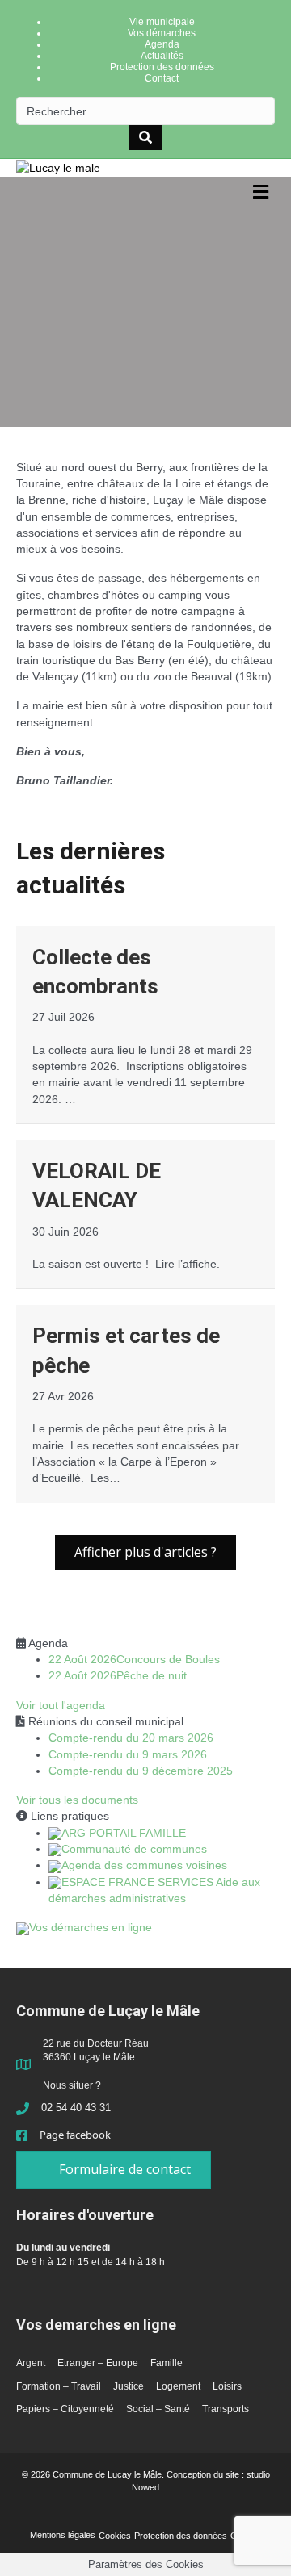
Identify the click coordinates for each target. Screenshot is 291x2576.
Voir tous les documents (77, 1800)
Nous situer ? (72, 2085)
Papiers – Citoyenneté (65, 2409)
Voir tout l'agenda (61, 1705)
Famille (167, 2363)
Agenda (162, 44)
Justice (129, 2386)
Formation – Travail (59, 2386)
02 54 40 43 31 (76, 2108)
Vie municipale (162, 22)
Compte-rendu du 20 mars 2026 (131, 1738)
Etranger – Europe (98, 2363)
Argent (31, 2363)
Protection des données (162, 67)
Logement (178, 2386)
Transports (226, 2409)
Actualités (162, 56)
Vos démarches (162, 33)
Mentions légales (63, 2535)
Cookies (115, 2536)
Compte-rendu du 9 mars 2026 (128, 1754)
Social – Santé (158, 2409)
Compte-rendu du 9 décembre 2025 (141, 1771)
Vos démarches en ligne (91, 1927)
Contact (162, 78)
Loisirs (227, 2386)
